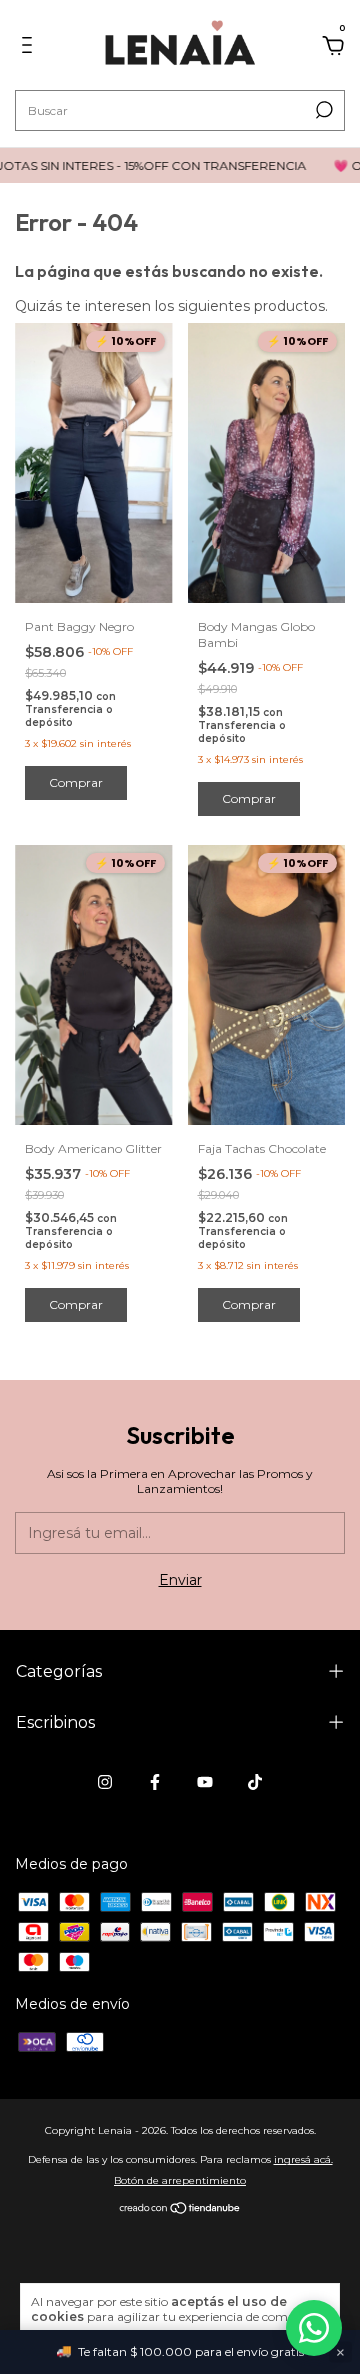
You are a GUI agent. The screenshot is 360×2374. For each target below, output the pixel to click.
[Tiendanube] (180, 2209)
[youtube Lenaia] (205, 1782)
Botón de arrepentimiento (180, 2180)
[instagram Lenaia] (105, 1782)
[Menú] (30, 48)
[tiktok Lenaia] (255, 1782)
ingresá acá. (303, 2159)
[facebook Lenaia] (155, 1782)
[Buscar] (322, 110)
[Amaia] (314, 2328)
